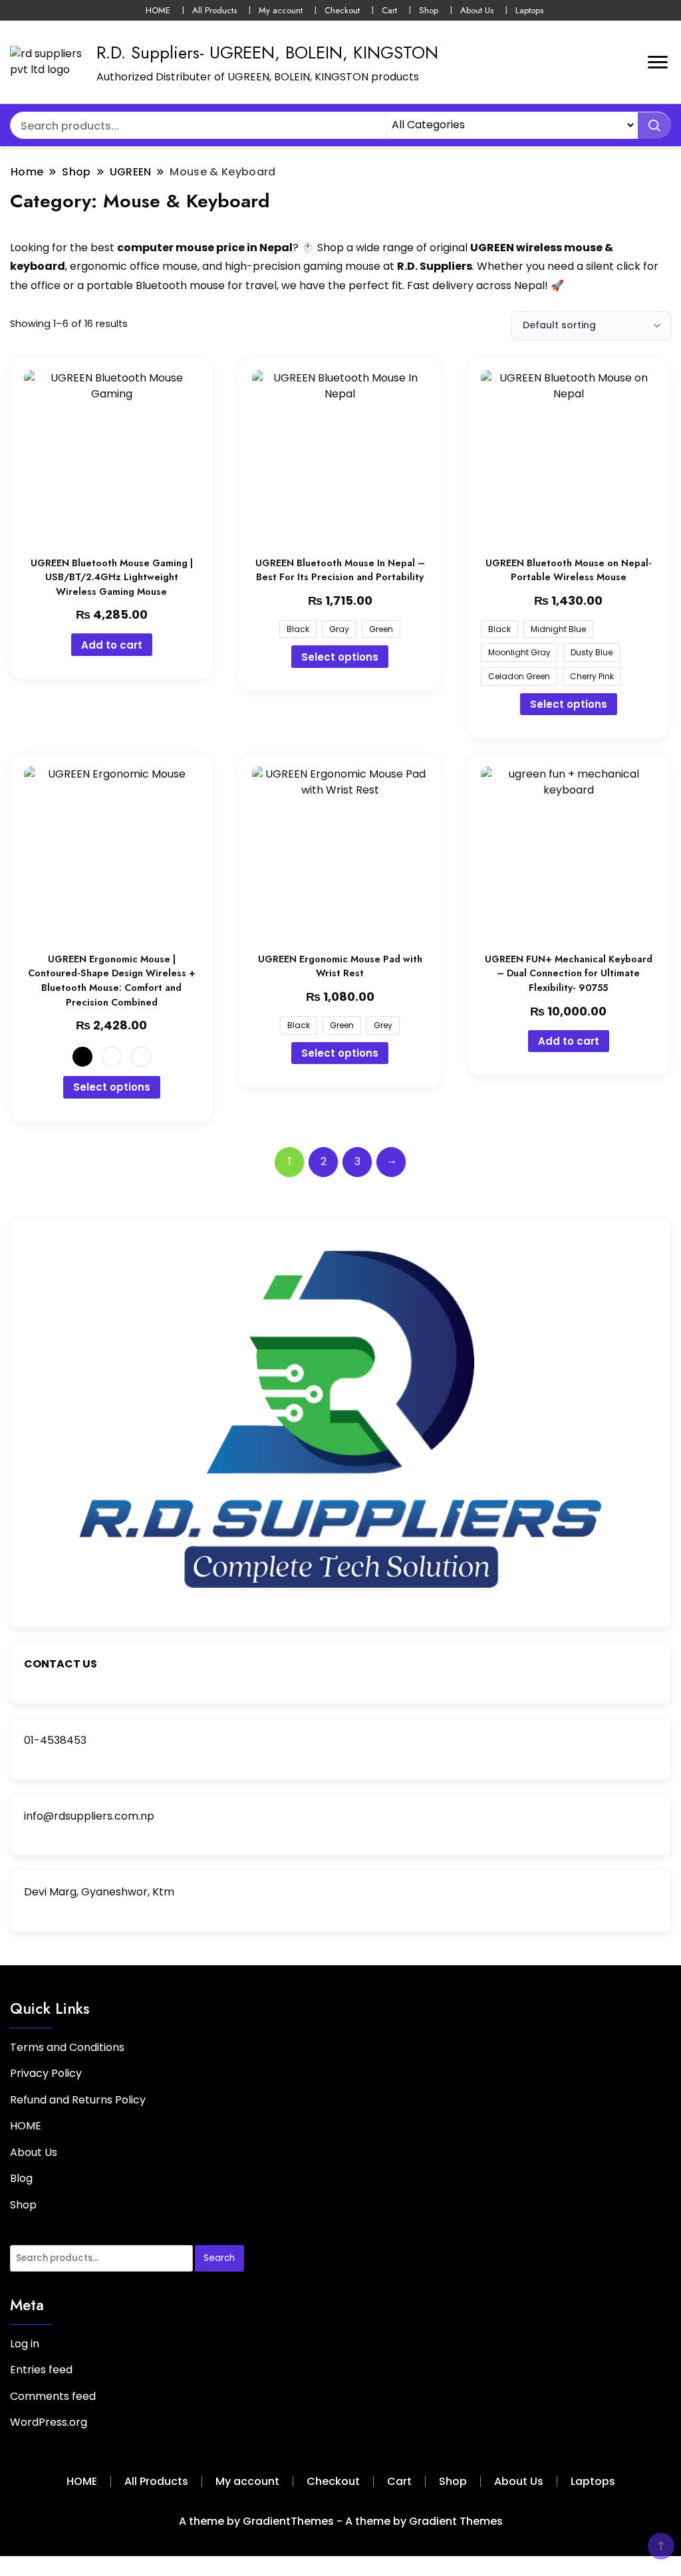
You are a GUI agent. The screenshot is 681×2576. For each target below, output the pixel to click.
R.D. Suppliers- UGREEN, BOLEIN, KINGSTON (267, 53)
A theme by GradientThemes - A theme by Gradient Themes (341, 2521)
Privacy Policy (46, 2073)
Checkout (342, 10)
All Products (214, 10)
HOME (158, 10)
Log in (25, 2344)
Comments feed (53, 2396)
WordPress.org (49, 2422)
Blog (21, 2178)
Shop (429, 10)
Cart (389, 10)
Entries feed (41, 2370)
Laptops (529, 10)
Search (219, 2258)
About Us (477, 10)
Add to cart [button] (112, 645)
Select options (340, 657)
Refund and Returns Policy (78, 2100)
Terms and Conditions (67, 2047)
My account (281, 10)
